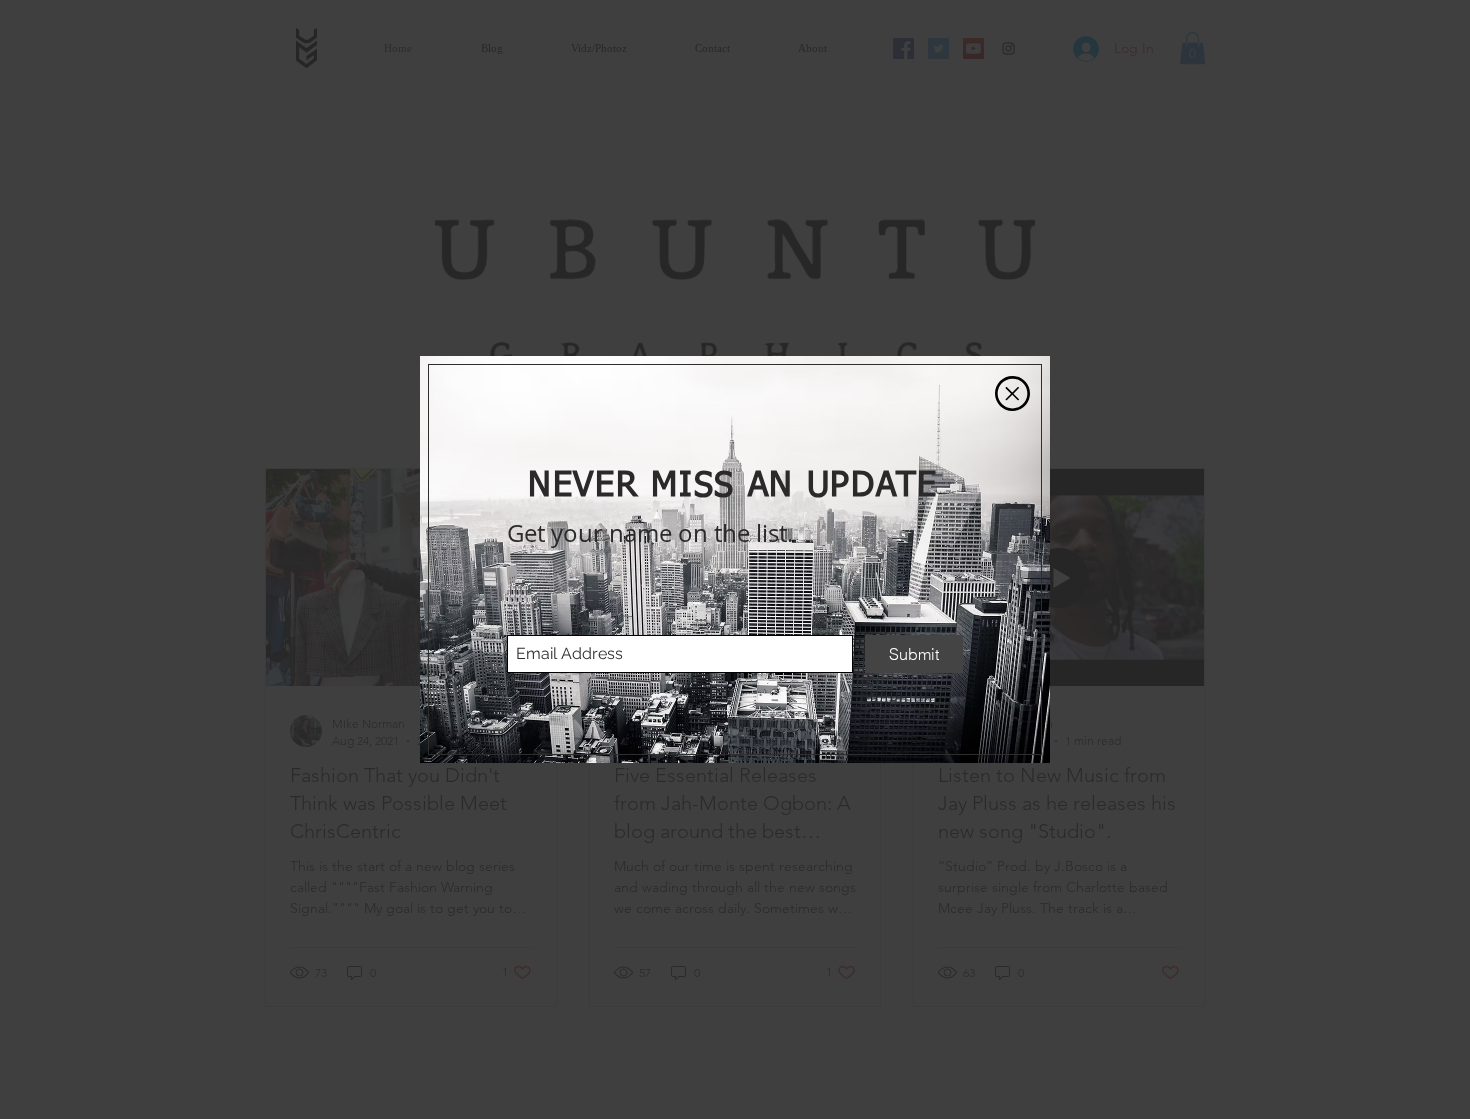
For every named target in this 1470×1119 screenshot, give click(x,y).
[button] (1012, 393)
